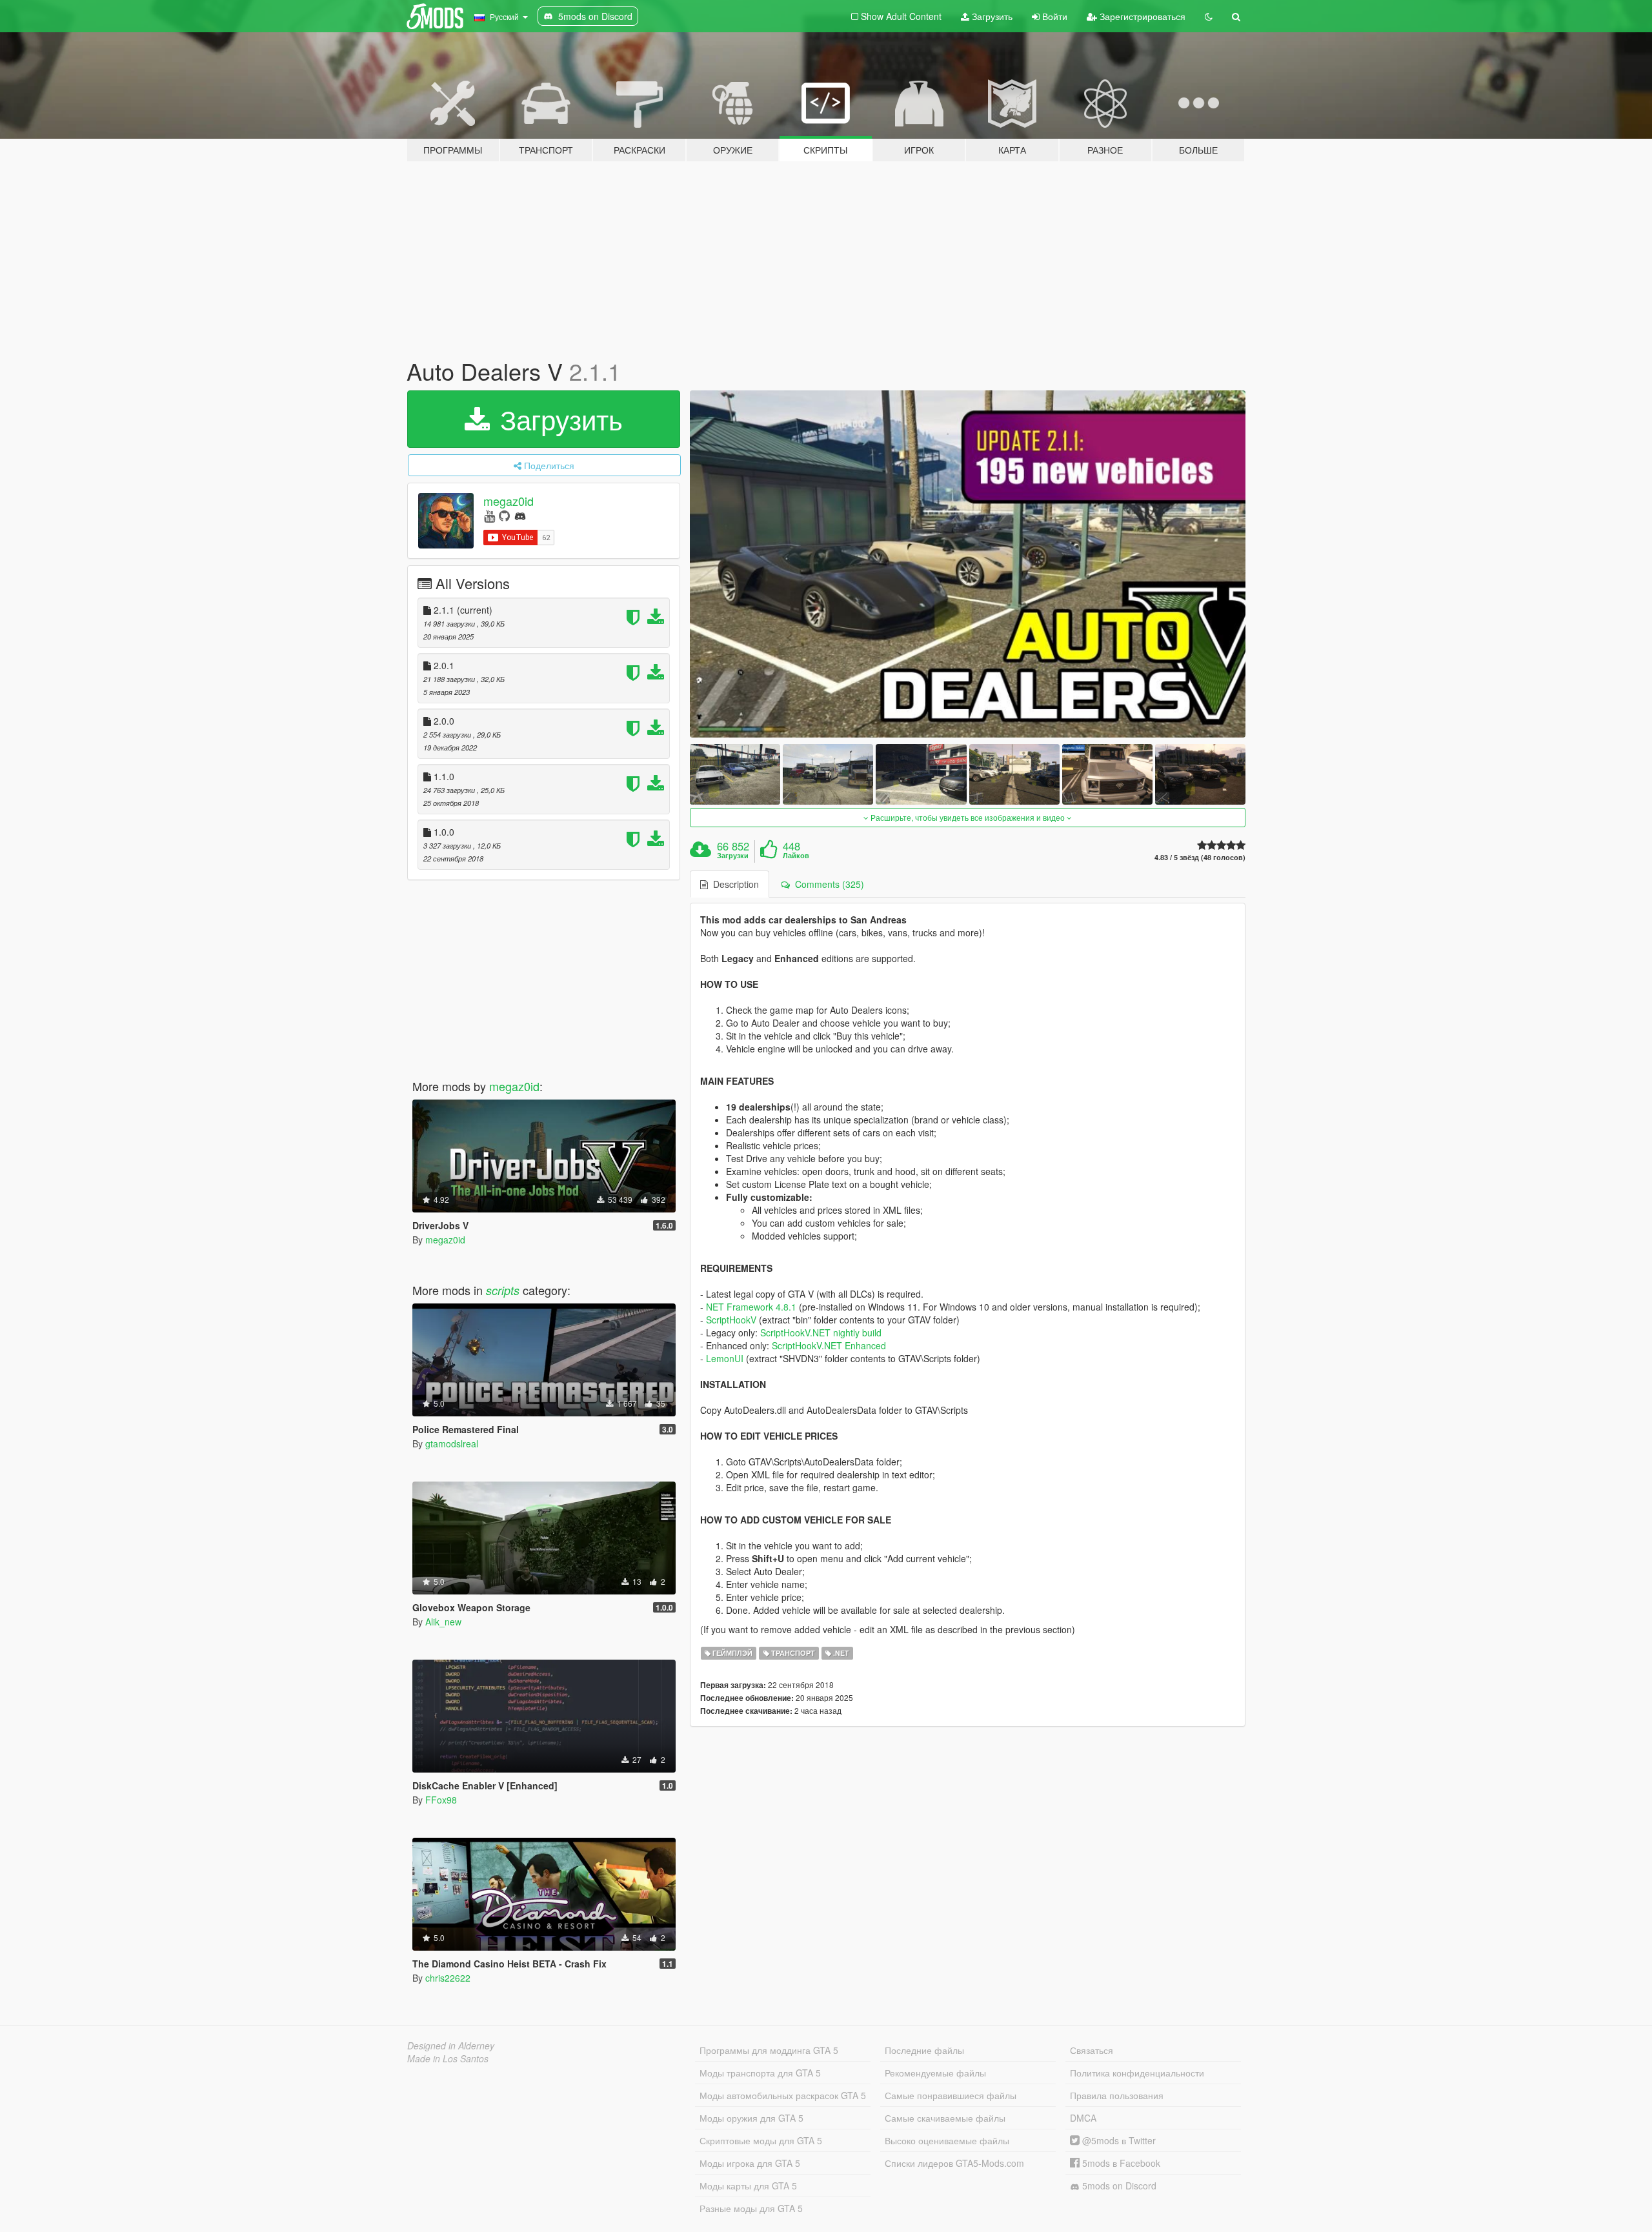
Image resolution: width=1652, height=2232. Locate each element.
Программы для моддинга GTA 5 (769, 2050)
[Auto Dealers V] (968, 564)
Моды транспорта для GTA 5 (760, 2073)
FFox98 (441, 1800)
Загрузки (733, 856)
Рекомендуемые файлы (935, 2073)
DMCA (1083, 2118)
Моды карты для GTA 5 (748, 2186)
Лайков (796, 856)
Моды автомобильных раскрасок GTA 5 (783, 2095)
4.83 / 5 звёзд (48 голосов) (1200, 857)
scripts (503, 1290)
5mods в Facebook (1120, 2163)
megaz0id (509, 501)
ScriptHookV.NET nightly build (821, 1332)
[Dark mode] (1209, 16)
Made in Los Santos (448, 2058)
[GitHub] (504, 515)
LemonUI (725, 1358)
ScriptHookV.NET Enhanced (829, 1345)
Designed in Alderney (451, 2046)
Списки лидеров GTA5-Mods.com (954, 2163)
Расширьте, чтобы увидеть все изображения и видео (968, 817)
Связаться (1092, 2050)
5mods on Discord (1118, 2186)
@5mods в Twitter (1118, 2140)
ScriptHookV (731, 1320)
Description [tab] (733, 884)
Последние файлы (924, 2050)
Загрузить (991, 16)
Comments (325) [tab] (827, 884)
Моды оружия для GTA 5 (751, 2118)
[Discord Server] (520, 515)
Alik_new (443, 1622)
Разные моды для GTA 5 (751, 2208)
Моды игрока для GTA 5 (750, 2163)
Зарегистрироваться (1141, 16)
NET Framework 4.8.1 (751, 1307)
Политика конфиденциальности (1137, 2073)
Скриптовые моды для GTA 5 (761, 2140)
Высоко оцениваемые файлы (947, 2140)
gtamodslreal (452, 1443)
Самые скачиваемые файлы (945, 2118)
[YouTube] (489, 515)
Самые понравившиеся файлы (951, 2095)
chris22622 (448, 1978)
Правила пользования (1117, 2095)
